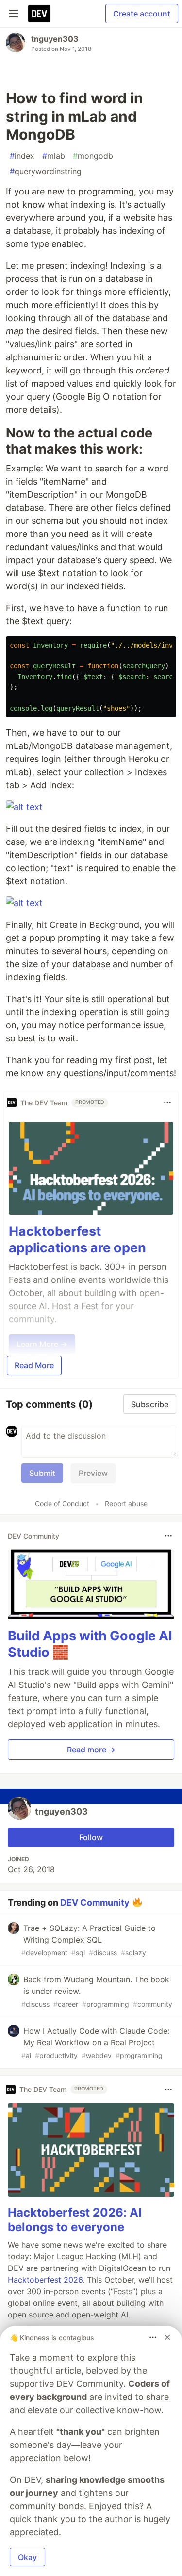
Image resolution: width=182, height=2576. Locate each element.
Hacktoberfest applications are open (77, 1239)
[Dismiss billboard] (167, 2337)
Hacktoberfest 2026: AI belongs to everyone (75, 2220)
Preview (93, 1473)
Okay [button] (27, 2557)
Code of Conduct (62, 1503)
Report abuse (126, 1503)
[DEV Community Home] (39, 14)
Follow (91, 1837)
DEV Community (95, 1902)
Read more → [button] (91, 1750)
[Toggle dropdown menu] (167, 1102)
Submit (42, 1473)
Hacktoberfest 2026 (45, 2280)
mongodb (93, 156)
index (22, 156)
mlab (54, 156)
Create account (142, 14)
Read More (34, 1365)
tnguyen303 (55, 39)
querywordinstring (46, 171)
